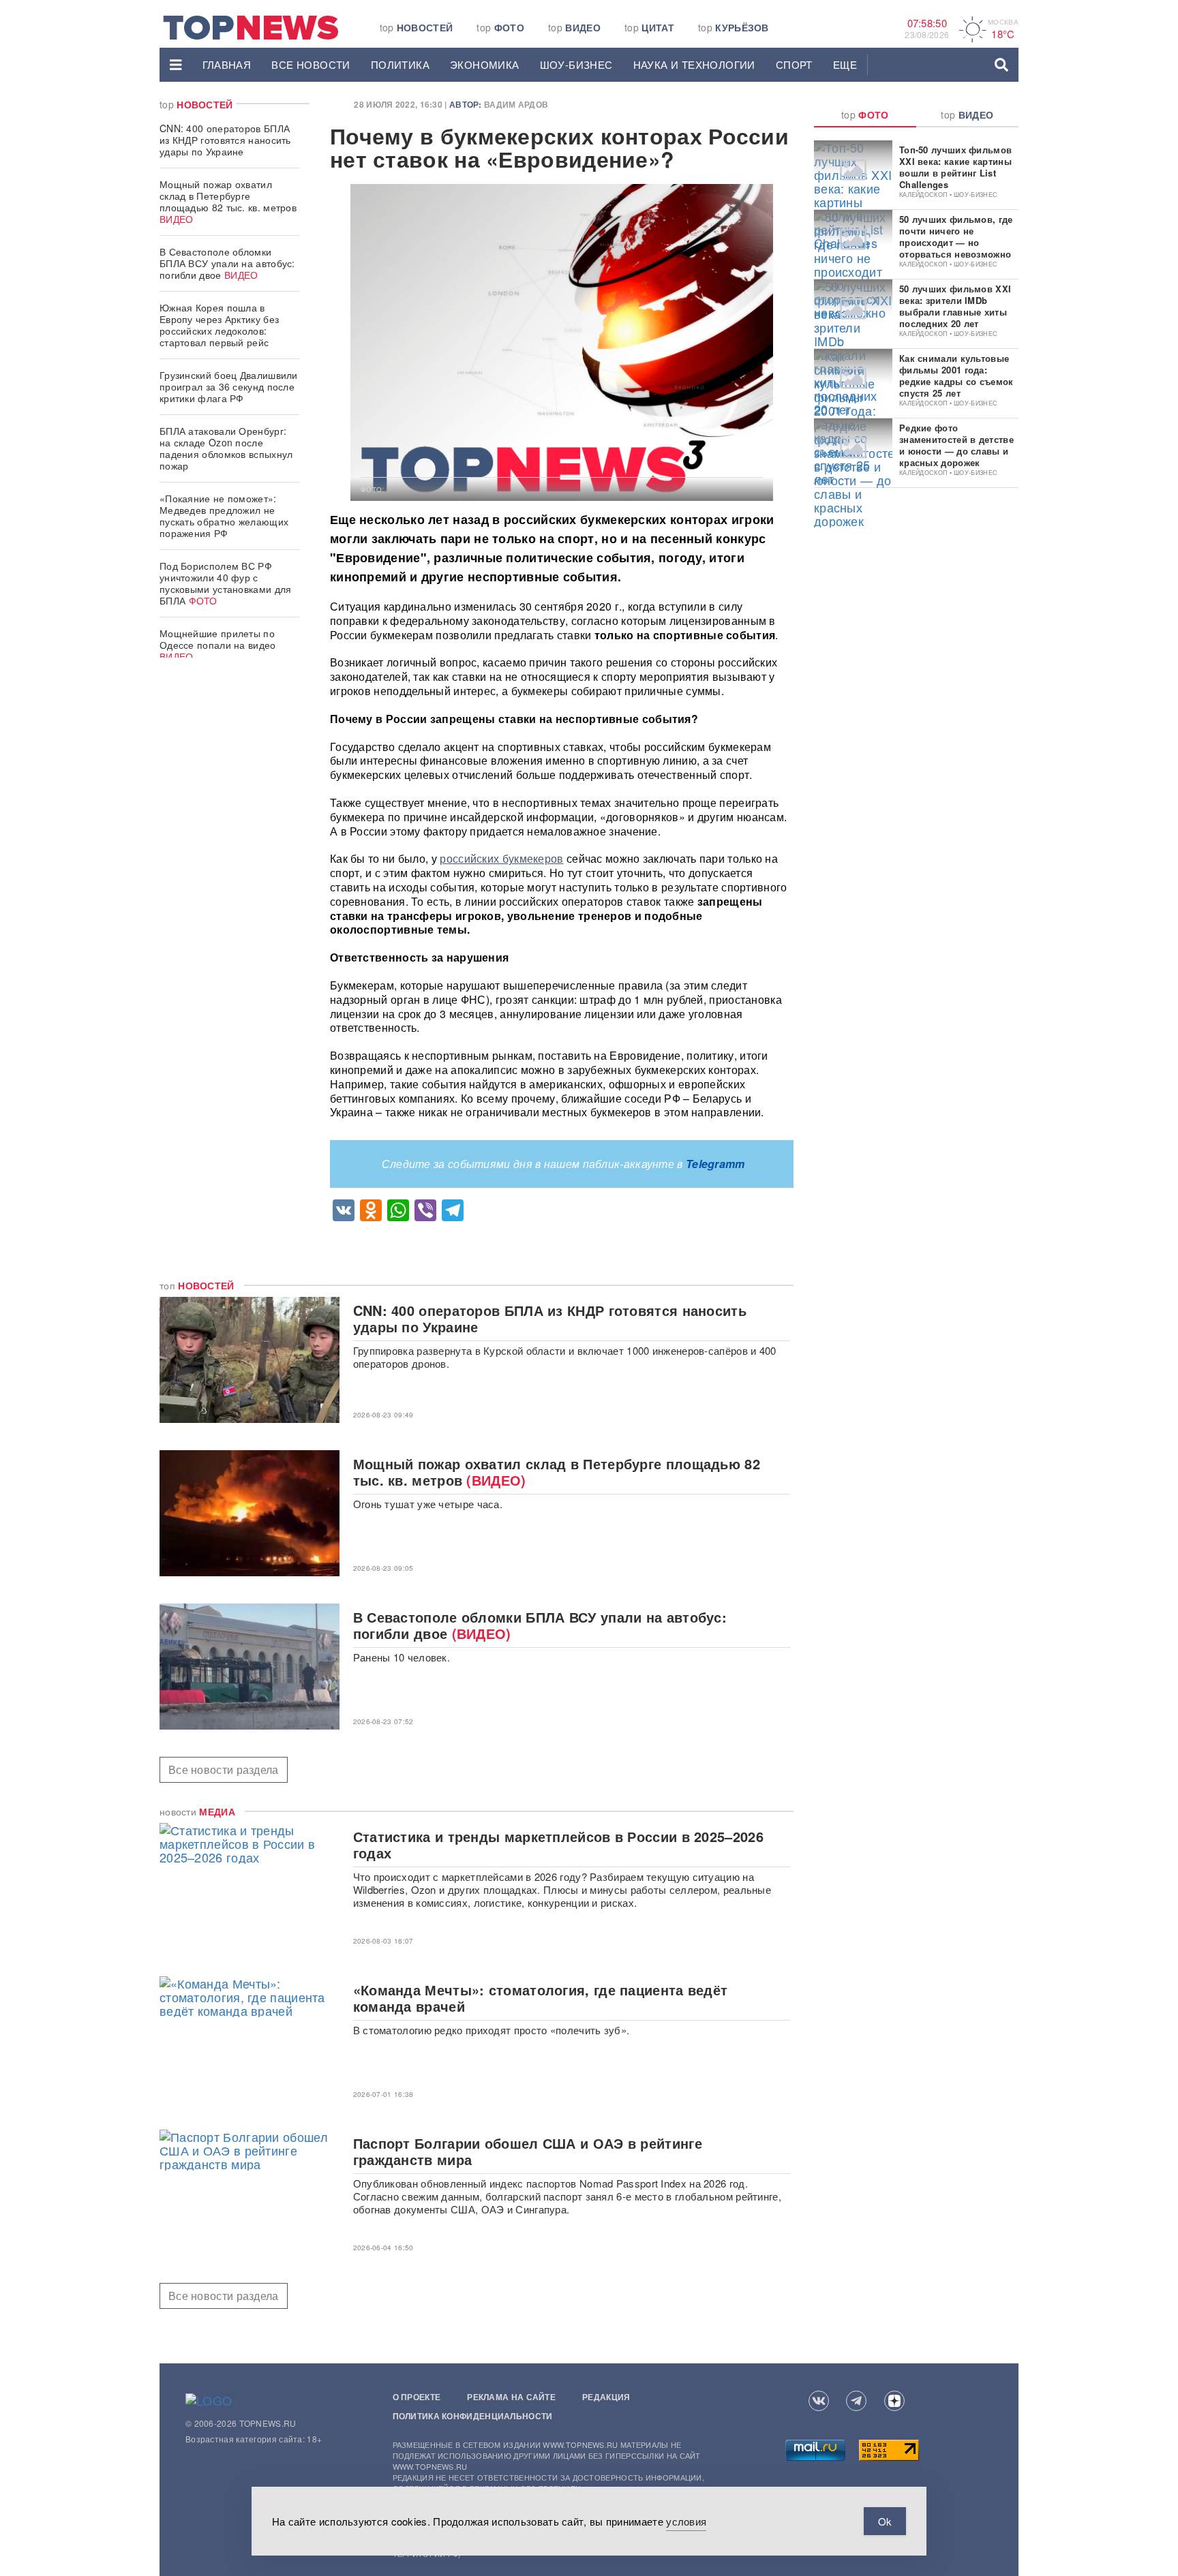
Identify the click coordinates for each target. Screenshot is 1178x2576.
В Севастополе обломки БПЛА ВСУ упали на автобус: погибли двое (227, 263)
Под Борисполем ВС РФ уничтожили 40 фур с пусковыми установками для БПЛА (226, 583)
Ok (885, 2521)
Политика (400, 64)
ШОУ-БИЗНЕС (576, 64)
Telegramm (715, 1164)
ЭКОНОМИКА (485, 64)
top (417, 27)
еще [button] (845, 64)
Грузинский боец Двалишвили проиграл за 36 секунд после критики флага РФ (229, 386)
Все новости (311, 64)
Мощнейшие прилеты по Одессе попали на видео (218, 645)
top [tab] (865, 114)
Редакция (606, 2397)
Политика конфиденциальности (473, 2416)
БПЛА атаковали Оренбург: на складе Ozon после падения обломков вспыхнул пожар (226, 448)
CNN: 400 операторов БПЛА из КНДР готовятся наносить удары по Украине (225, 140)
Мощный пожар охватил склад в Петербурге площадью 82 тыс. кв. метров (228, 201)
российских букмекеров (501, 858)
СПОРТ (794, 64)
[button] (176, 65)
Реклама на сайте (511, 2397)
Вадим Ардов (516, 104)
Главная (227, 64)
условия (686, 2521)
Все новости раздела (224, 1769)
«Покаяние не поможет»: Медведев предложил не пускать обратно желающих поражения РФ (224, 516)
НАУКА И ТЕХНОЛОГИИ (694, 64)
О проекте (417, 2397)
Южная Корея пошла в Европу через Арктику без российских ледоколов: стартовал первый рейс (219, 325)
